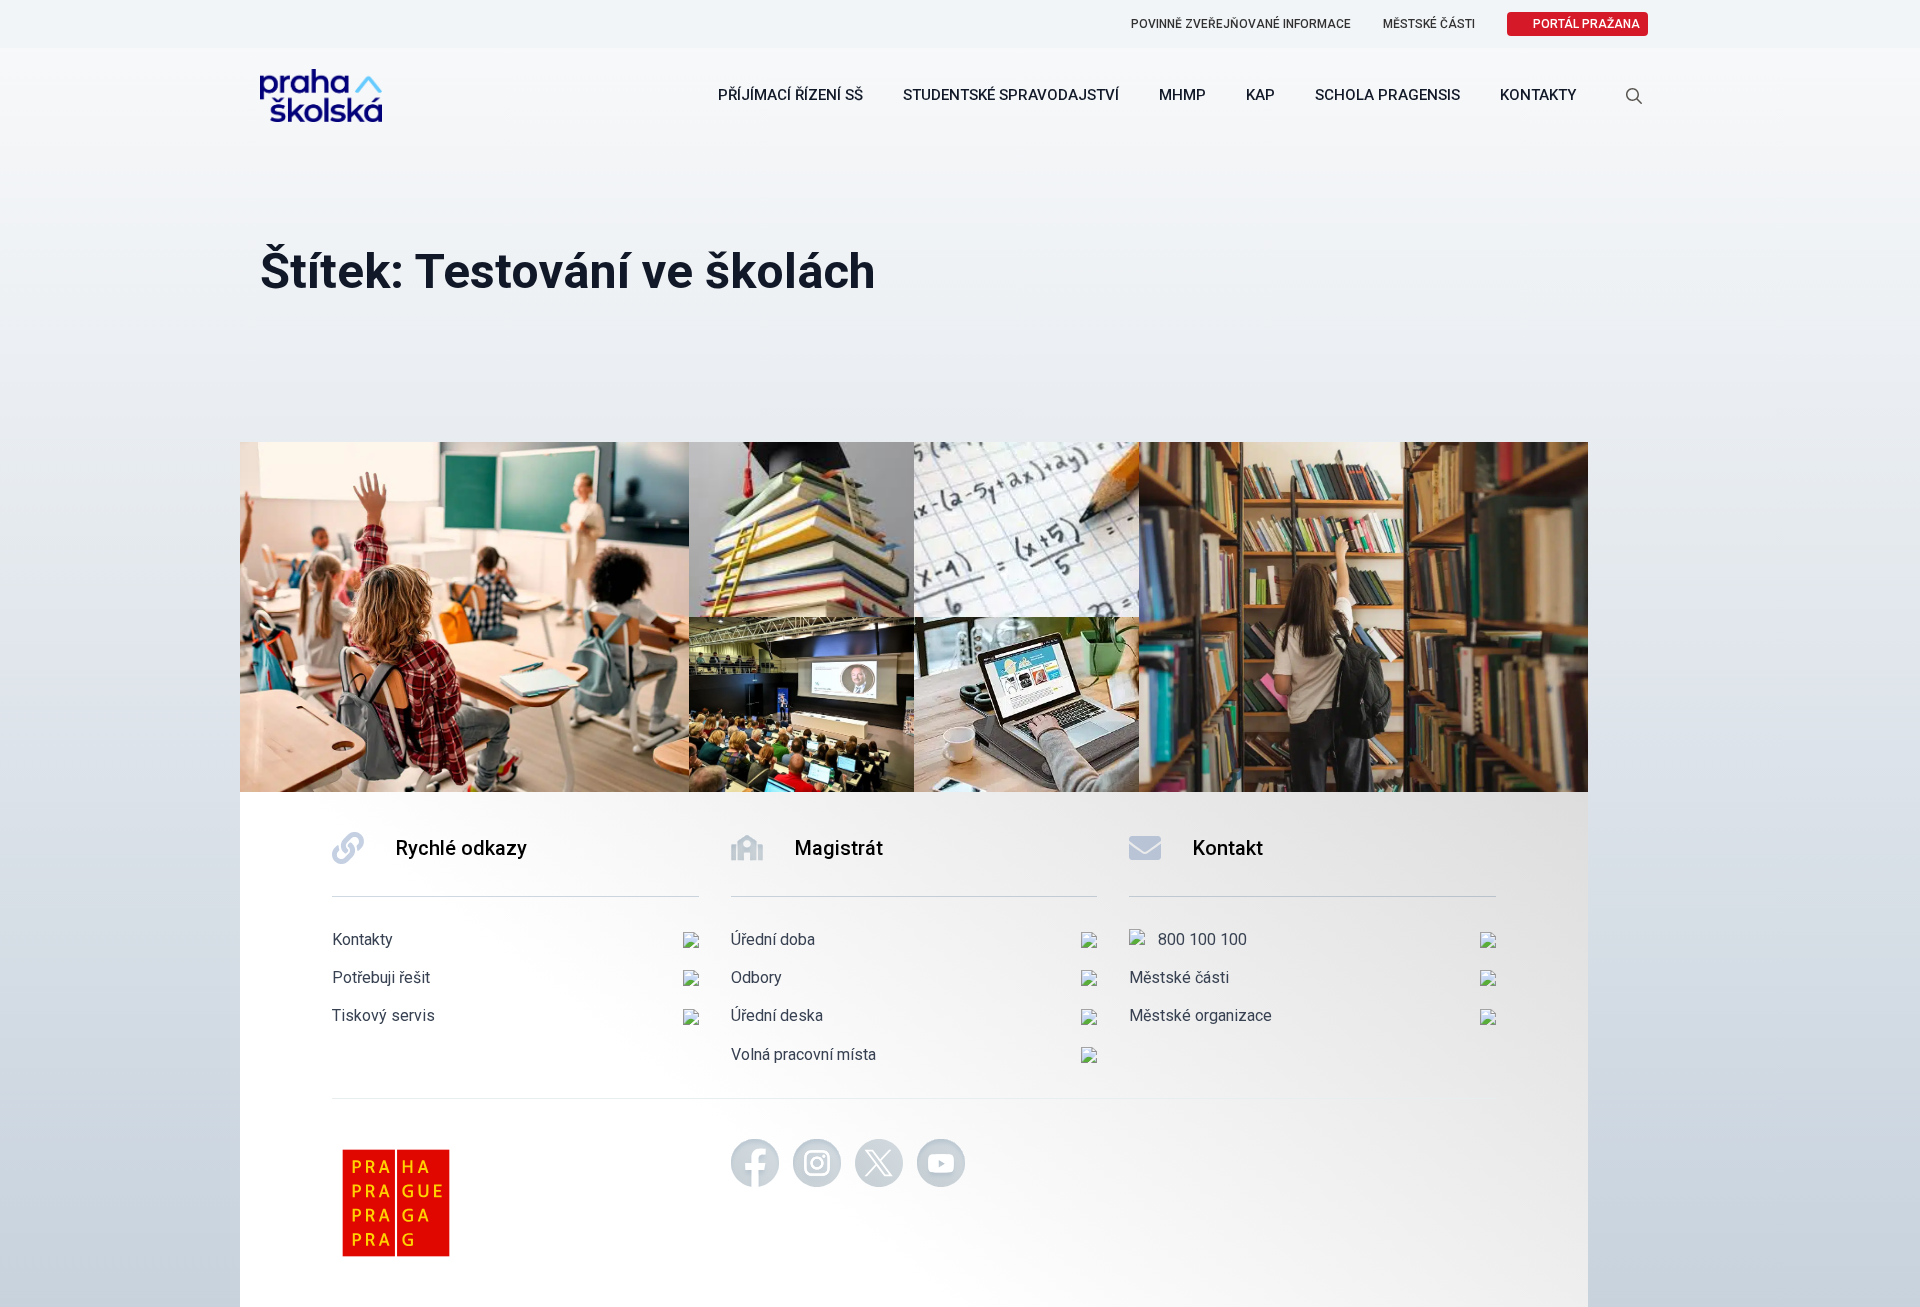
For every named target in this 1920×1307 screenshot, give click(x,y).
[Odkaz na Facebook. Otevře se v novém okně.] (755, 1166)
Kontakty (1538, 95)
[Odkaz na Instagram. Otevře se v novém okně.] (817, 1166)
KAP (1260, 95)
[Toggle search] (1634, 96)
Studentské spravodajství (1011, 95)
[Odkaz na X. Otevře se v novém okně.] (879, 1166)
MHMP (1182, 95)
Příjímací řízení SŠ (790, 95)
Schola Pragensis (1387, 95)
